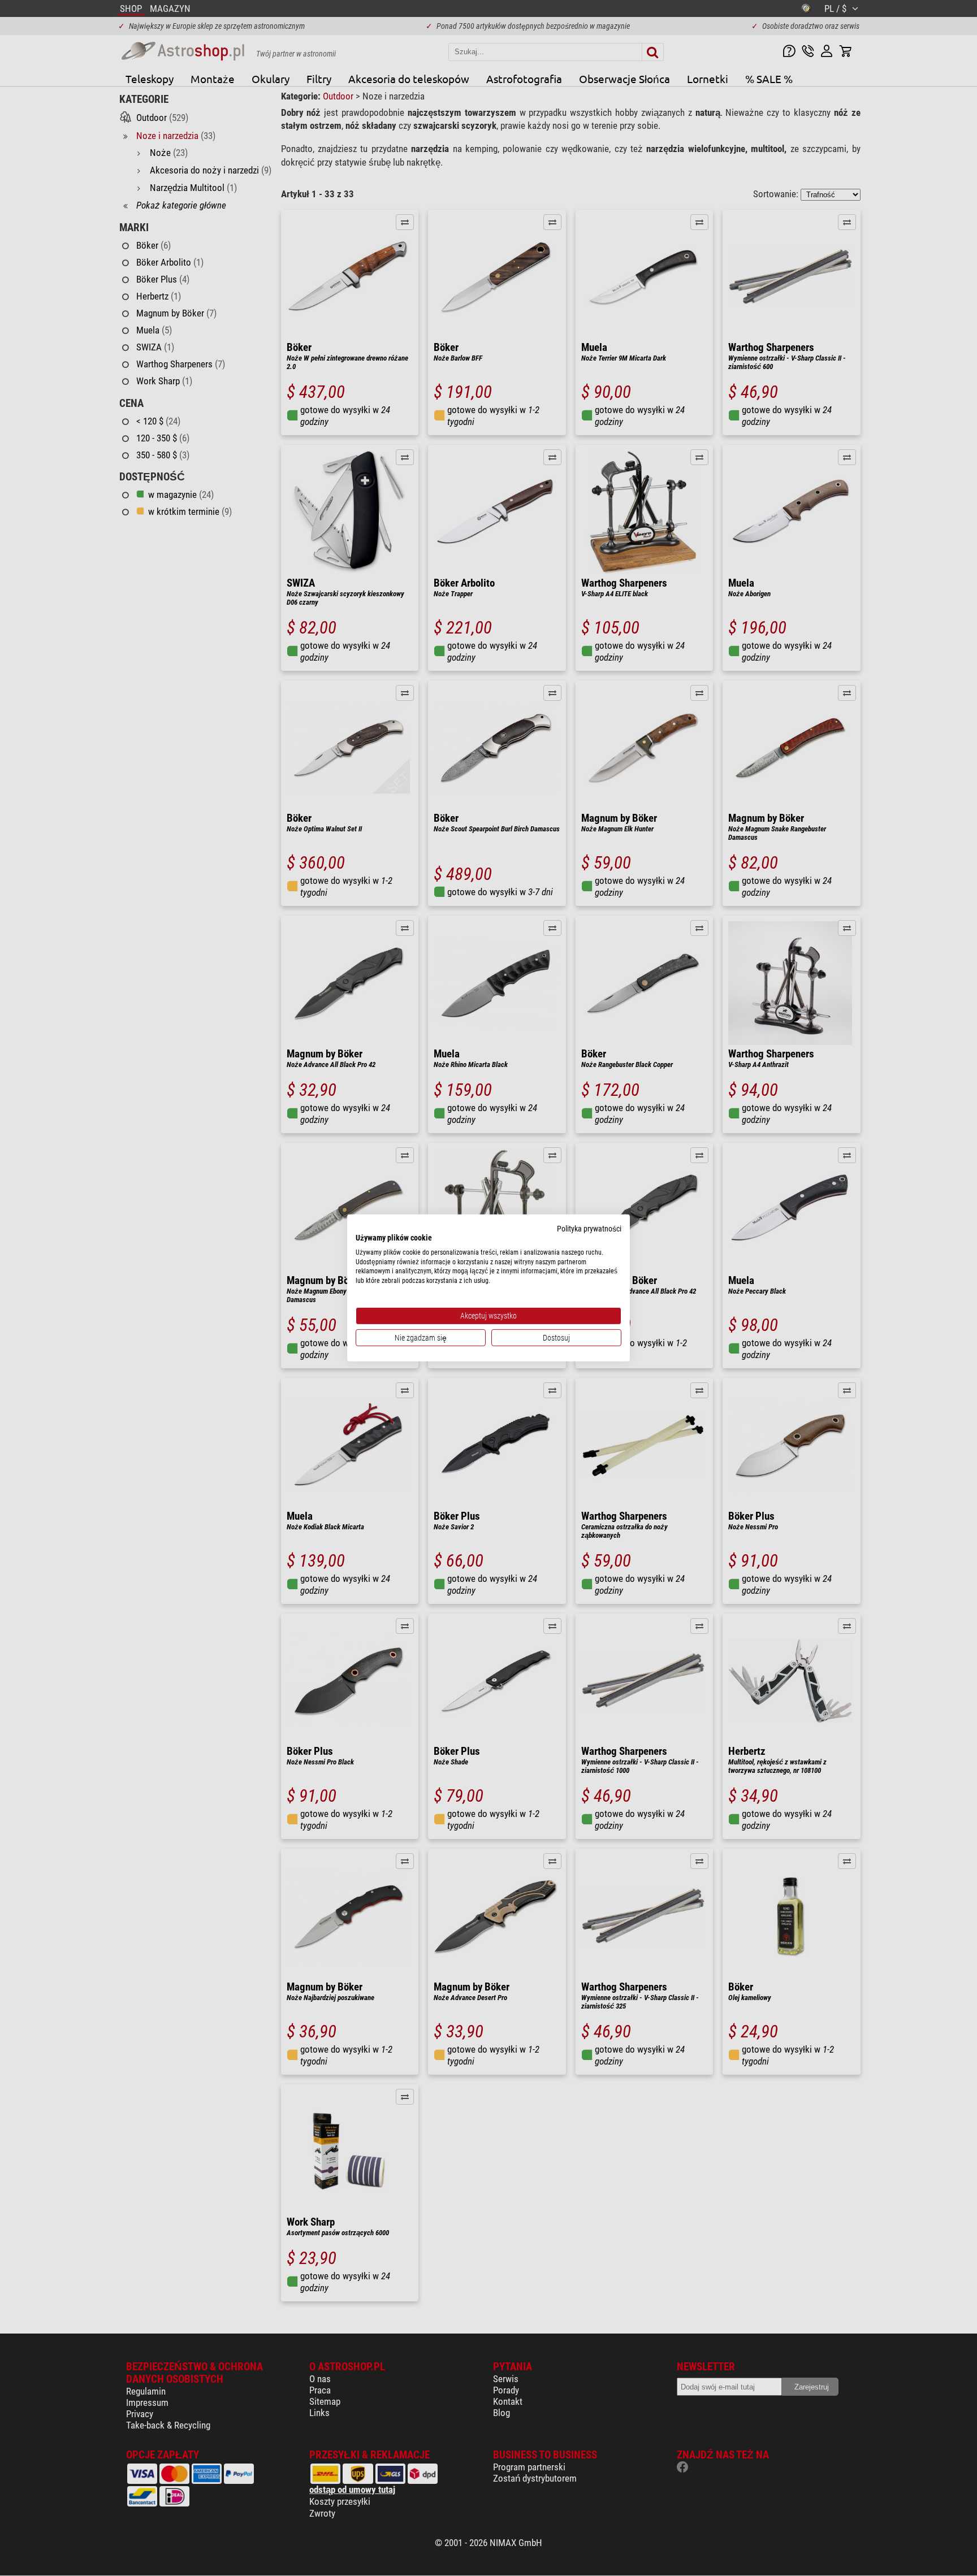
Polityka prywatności (589, 1229)
